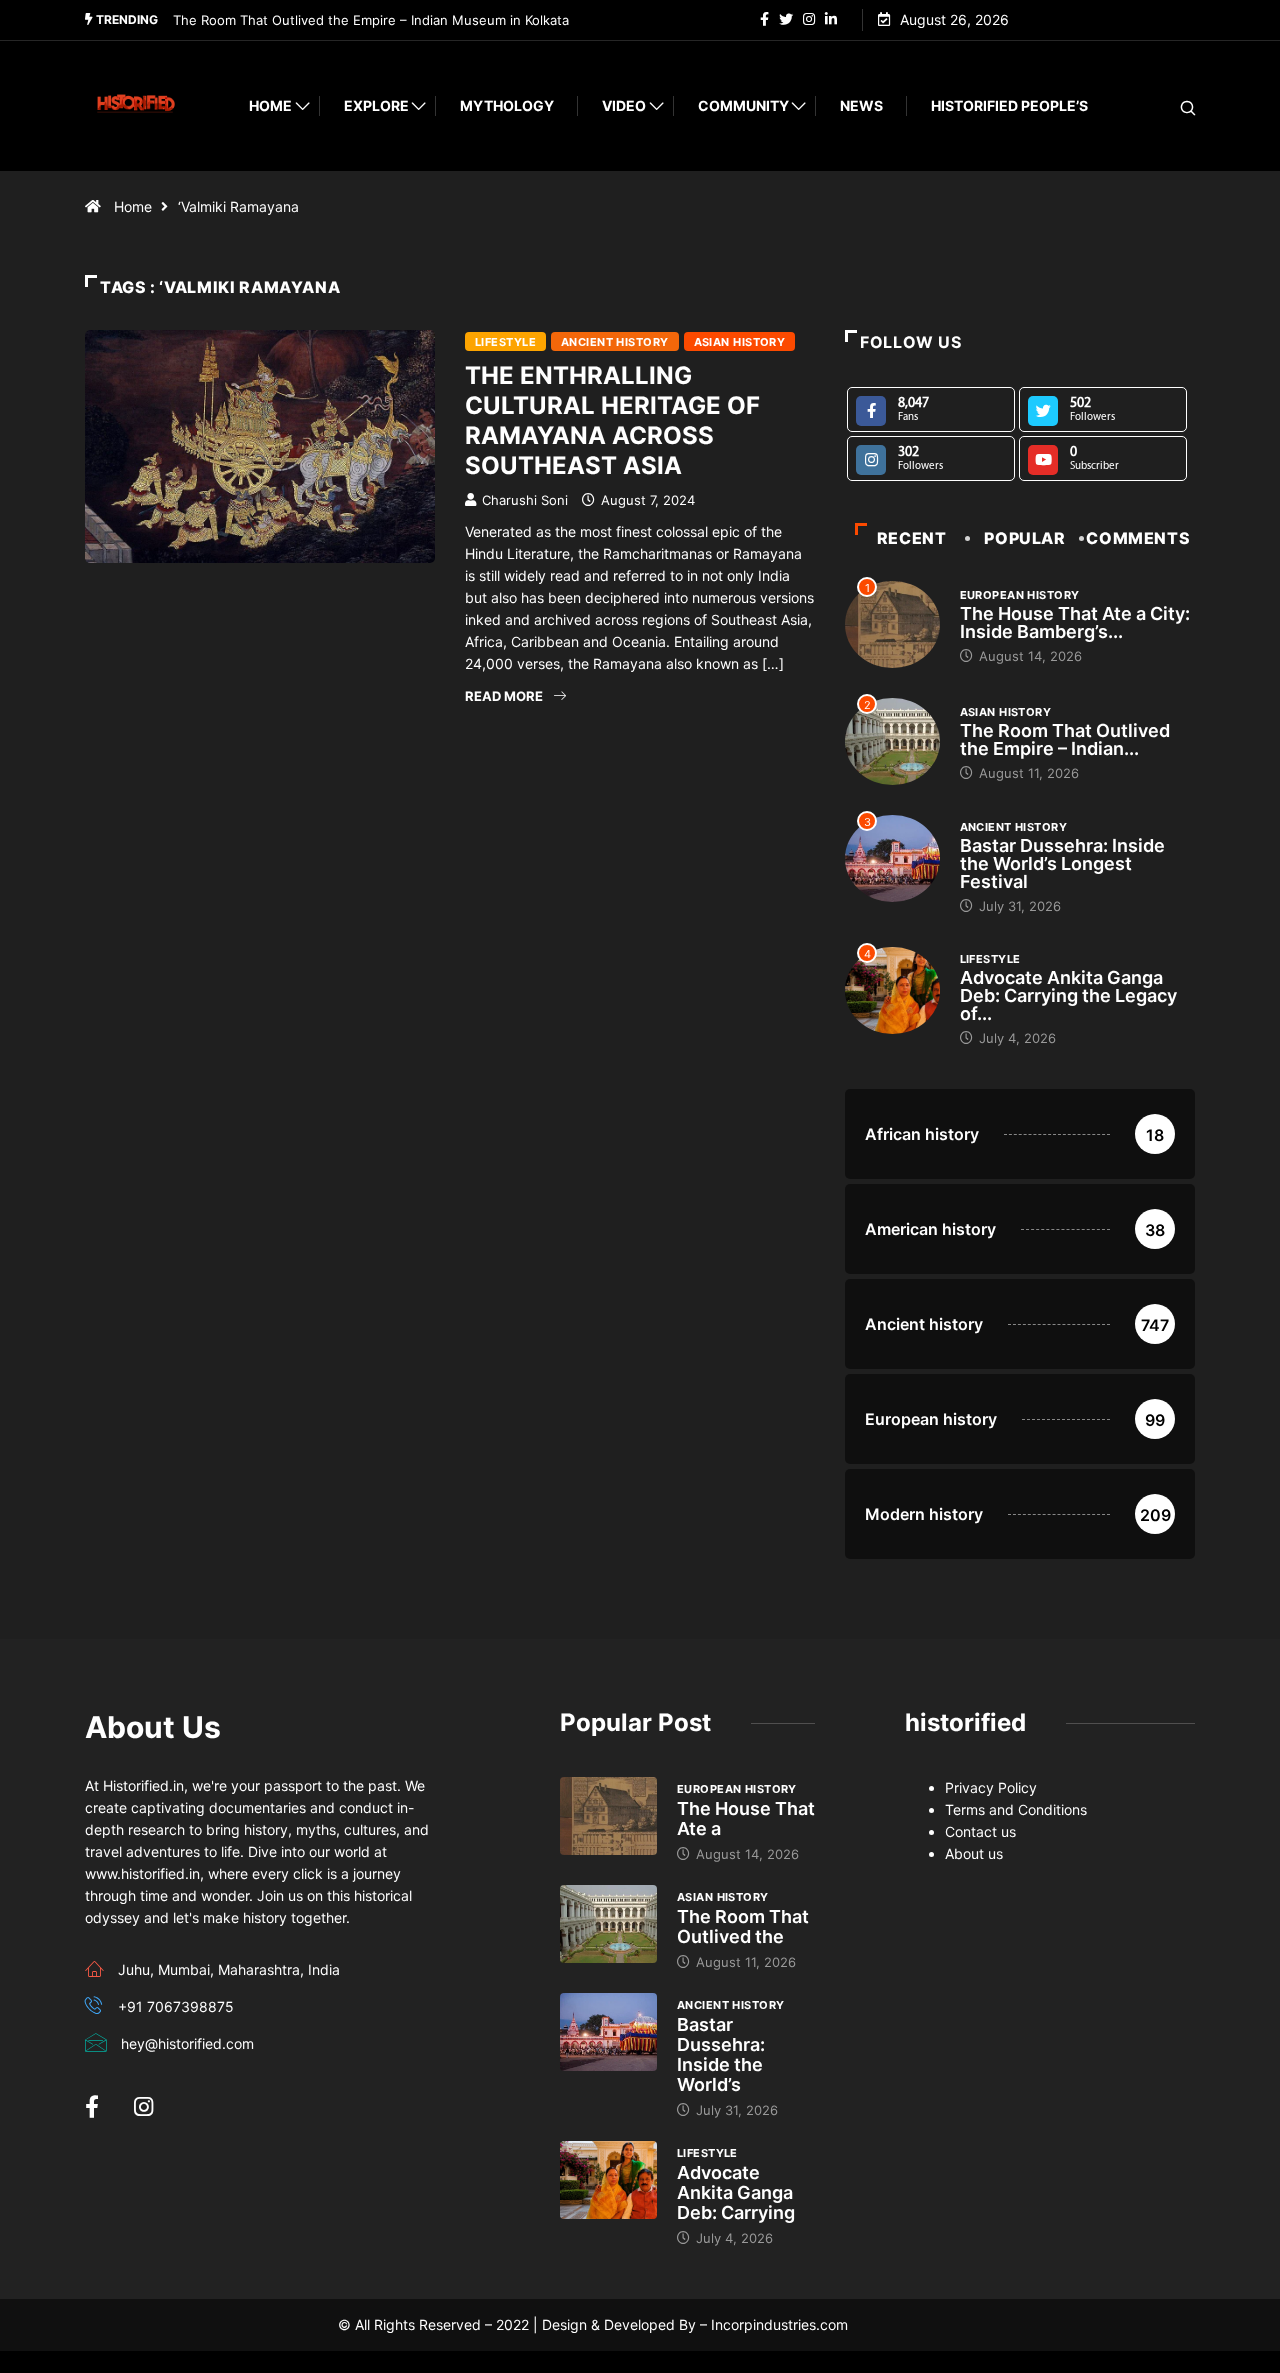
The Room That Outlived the (743, 1926)
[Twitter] (786, 20)
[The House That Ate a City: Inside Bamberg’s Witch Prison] (608, 1816)
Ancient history (615, 342)
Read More (504, 696)
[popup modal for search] (1162, 106)
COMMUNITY (743, 105)
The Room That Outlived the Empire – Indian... (1065, 739)
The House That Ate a (746, 1818)
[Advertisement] (450, 899)
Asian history (740, 342)
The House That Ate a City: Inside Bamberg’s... (1075, 622)
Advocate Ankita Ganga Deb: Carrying (736, 2192)
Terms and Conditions (1016, 1809)
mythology (507, 105)
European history (1020, 595)
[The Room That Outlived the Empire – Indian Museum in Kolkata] (608, 1924)
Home (270, 105)
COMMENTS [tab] (1138, 538)
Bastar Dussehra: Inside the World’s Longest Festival (1062, 863)
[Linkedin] (831, 20)
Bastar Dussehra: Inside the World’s (721, 2054)
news (861, 105)
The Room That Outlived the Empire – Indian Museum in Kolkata (371, 20)
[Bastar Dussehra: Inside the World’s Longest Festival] (608, 2032)
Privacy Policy (991, 1787)
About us (974, 1853)
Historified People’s (1009, 105)
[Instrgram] (809, 20)
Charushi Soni (525, 500)
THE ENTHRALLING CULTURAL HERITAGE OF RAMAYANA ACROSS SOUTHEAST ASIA (612, 420)
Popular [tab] (1024, 538)
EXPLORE (376, 105)
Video (624, 105)
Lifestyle (505, 342)
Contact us (980, 1831)
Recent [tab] (912, 538)
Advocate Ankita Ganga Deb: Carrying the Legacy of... (1068, 995)
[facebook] (764, 20)
